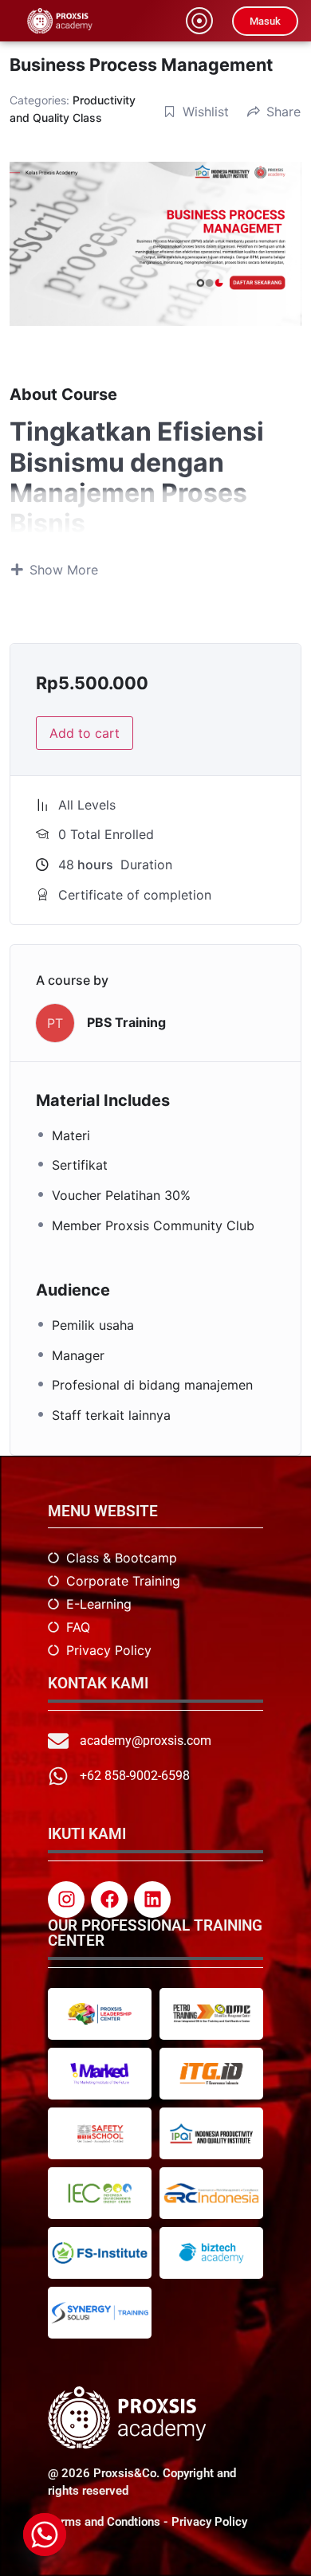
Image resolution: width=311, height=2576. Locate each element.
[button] (199, 21)
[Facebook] (109, 1900)
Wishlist (206, 112)
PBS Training (126, 1022)
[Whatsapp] (45, 2535)
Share (283, 112)
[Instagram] (66, 1900)
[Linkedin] (152, 1900)
